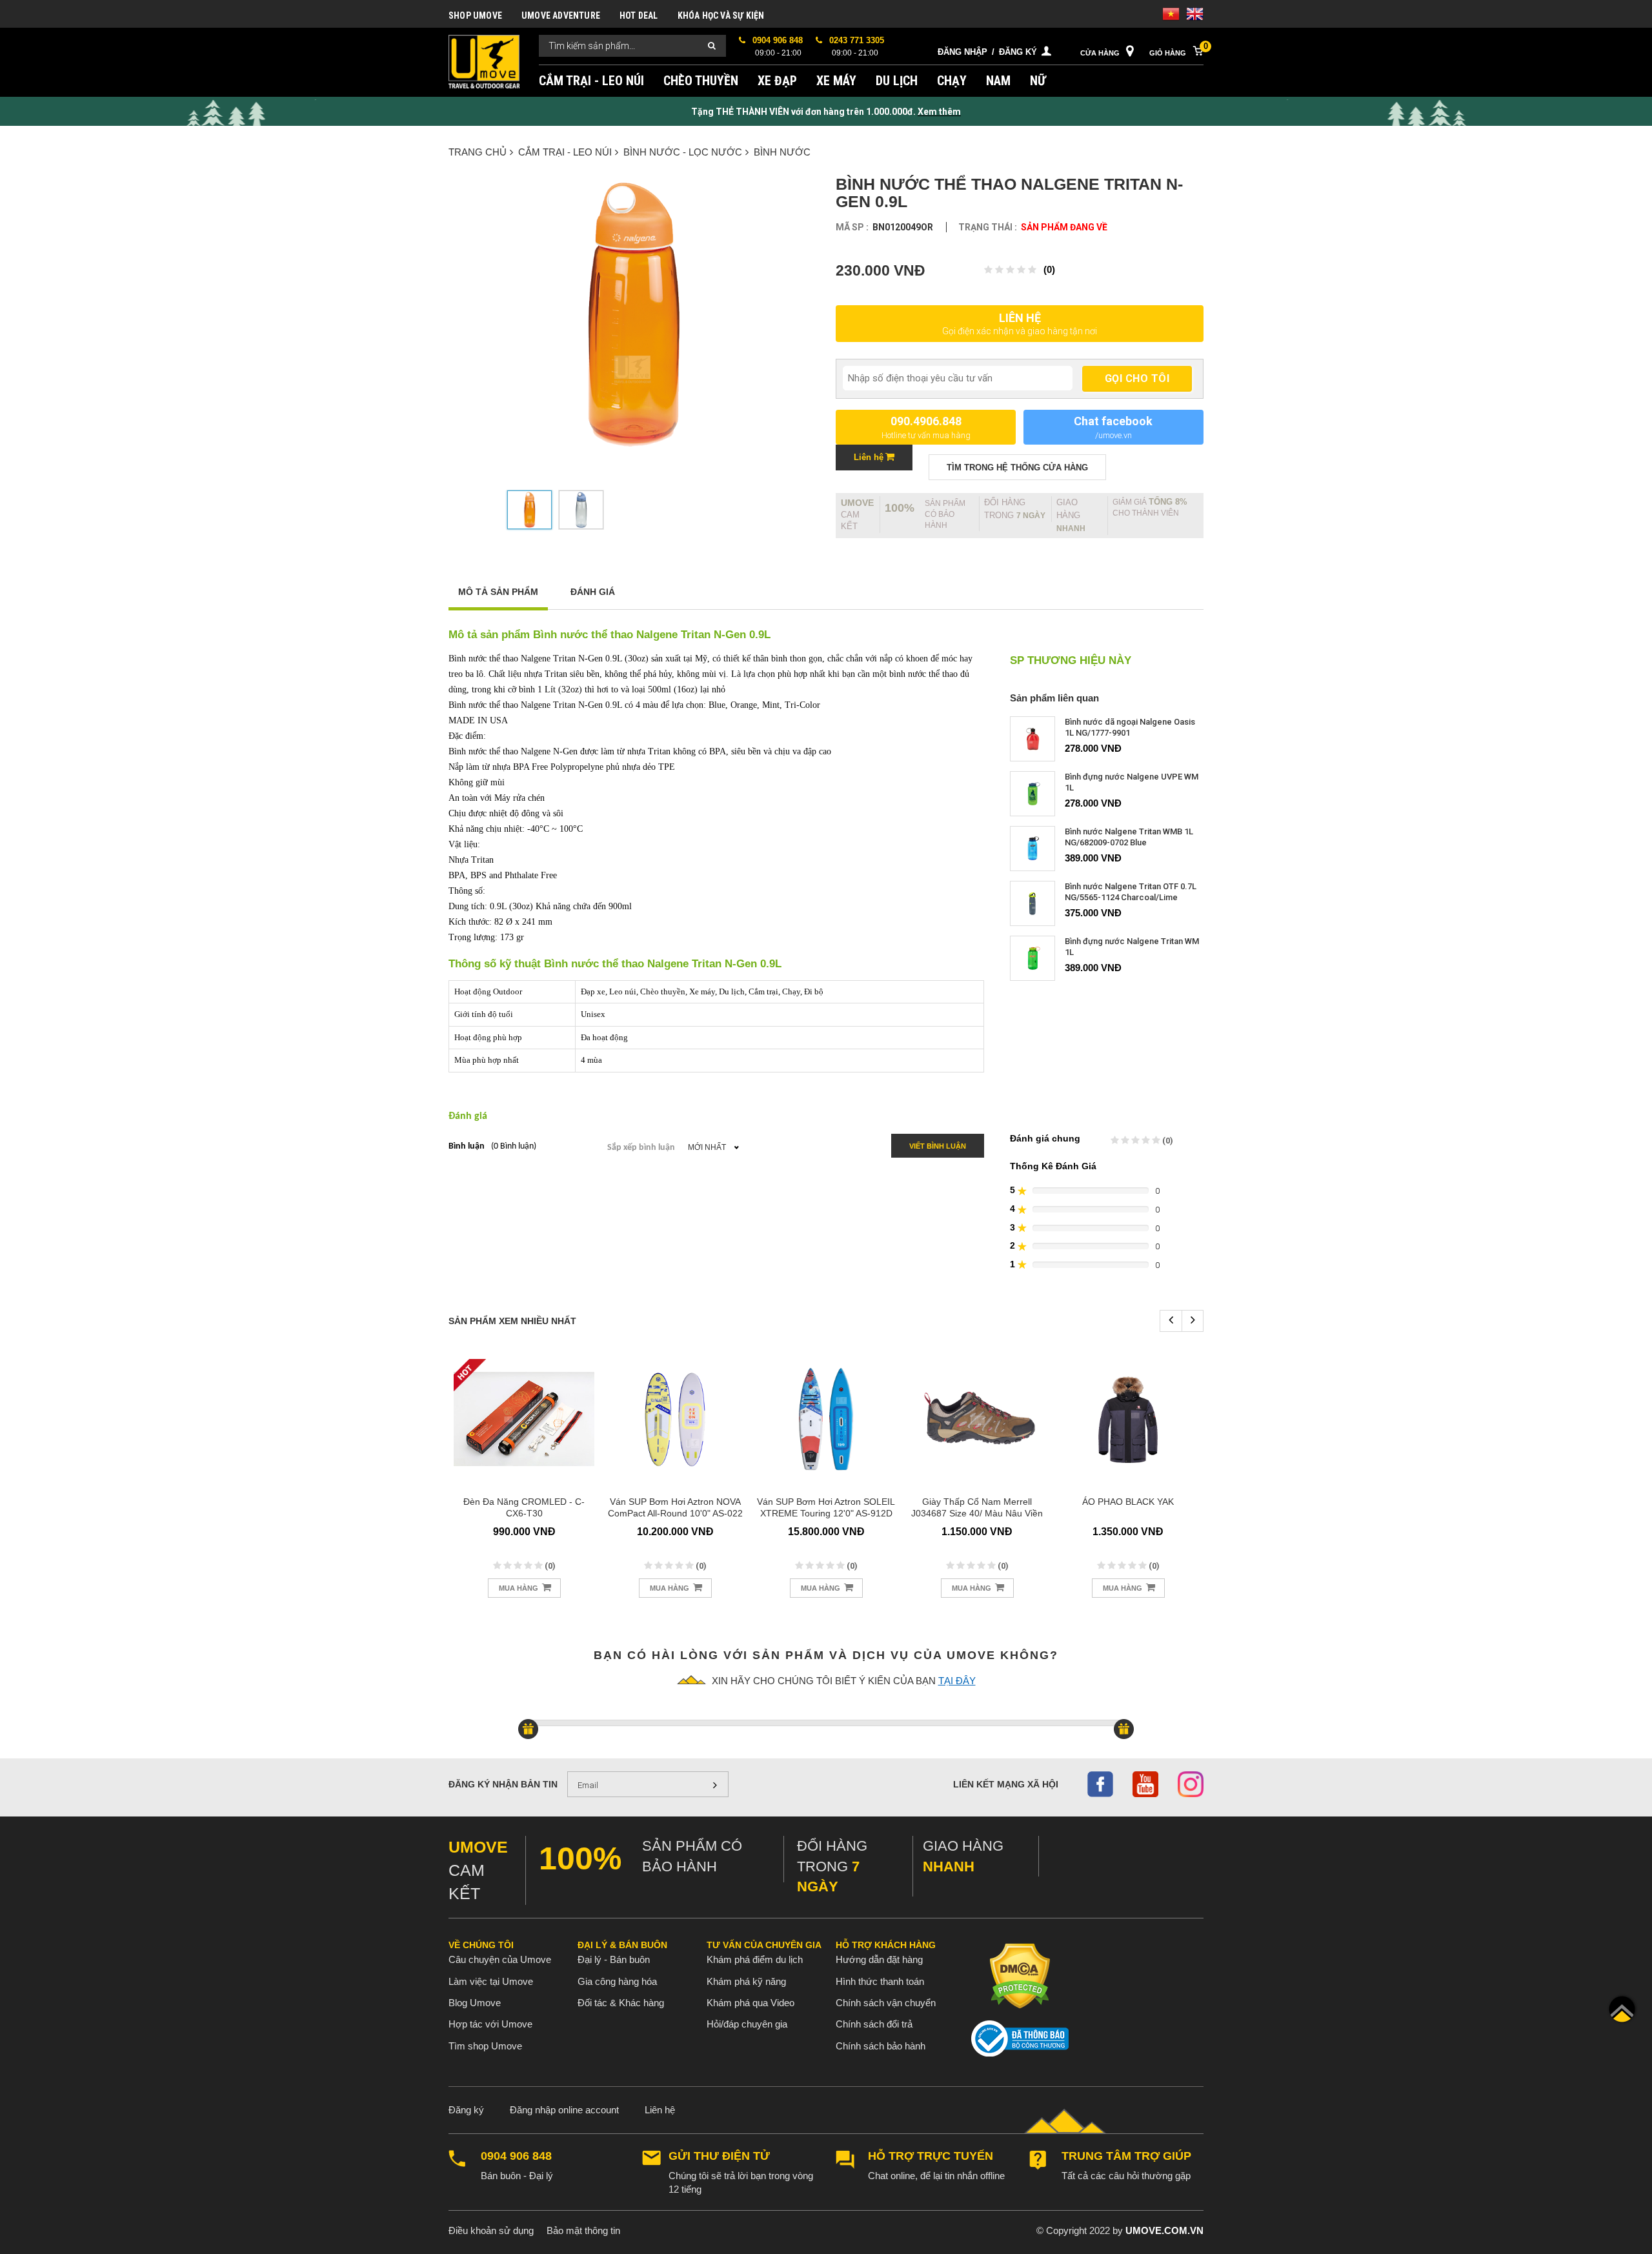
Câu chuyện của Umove (500, 1959)
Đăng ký (1018, 52)
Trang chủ (478, 152)
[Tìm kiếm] (712, 46)
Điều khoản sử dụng (491, 2230)
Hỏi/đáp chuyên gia (747, 2024)
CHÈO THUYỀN (701, 81)
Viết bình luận (938, 1146)
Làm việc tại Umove (491, 1981)
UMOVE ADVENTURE (561, 15)
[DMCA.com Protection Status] (1020, 1976)
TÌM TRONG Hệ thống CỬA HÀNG (1017, 468)
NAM (998, 81)
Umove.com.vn (1164, 2230)
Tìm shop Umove (485, 2046)
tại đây (957, 1681)
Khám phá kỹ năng (746, 1981)
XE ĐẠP (777, 81)
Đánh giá (593, 592)
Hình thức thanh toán (880, 1981)
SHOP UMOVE (475, 15)
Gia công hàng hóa (617, 1981)
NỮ (1038, 81)
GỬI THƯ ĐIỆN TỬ (719, 2156)
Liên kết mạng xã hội (1006, 1784)
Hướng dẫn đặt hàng (879, 1959)
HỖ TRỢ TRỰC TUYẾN (931, 2156)
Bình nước (782, 152)
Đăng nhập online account (564, 2110)
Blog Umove (475, 2003)
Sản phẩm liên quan (1054, 698)
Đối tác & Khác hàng (621, 2003)
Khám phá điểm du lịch (755, 1959)
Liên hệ (660, 2110)
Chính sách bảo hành (881, 2046)
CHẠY (952, 81)
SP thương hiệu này (1071, 661)
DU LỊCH (897, 81)
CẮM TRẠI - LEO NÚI (591, 81)
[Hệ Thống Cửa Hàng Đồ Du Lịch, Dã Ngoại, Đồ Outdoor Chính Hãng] (484, 61)
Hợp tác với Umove (490, 2024)
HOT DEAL (639, 15)
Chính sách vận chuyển (886, 2003)
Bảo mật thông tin (583, 2230)
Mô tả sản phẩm (498, 592)
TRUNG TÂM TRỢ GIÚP (1126, 2156)
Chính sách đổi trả (874, 2024)
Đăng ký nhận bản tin (503, 1784)
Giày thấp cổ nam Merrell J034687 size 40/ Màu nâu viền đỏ (977, 1513)
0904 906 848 (516, 2156)
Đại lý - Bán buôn (614, 1959)
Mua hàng (519, 1588)
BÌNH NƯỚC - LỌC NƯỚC (683, 152)
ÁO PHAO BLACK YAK (1128, 1502)
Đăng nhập (962, 52)
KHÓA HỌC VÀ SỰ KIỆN (721, 15)
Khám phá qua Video (750, 2003)
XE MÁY (836, 81)
